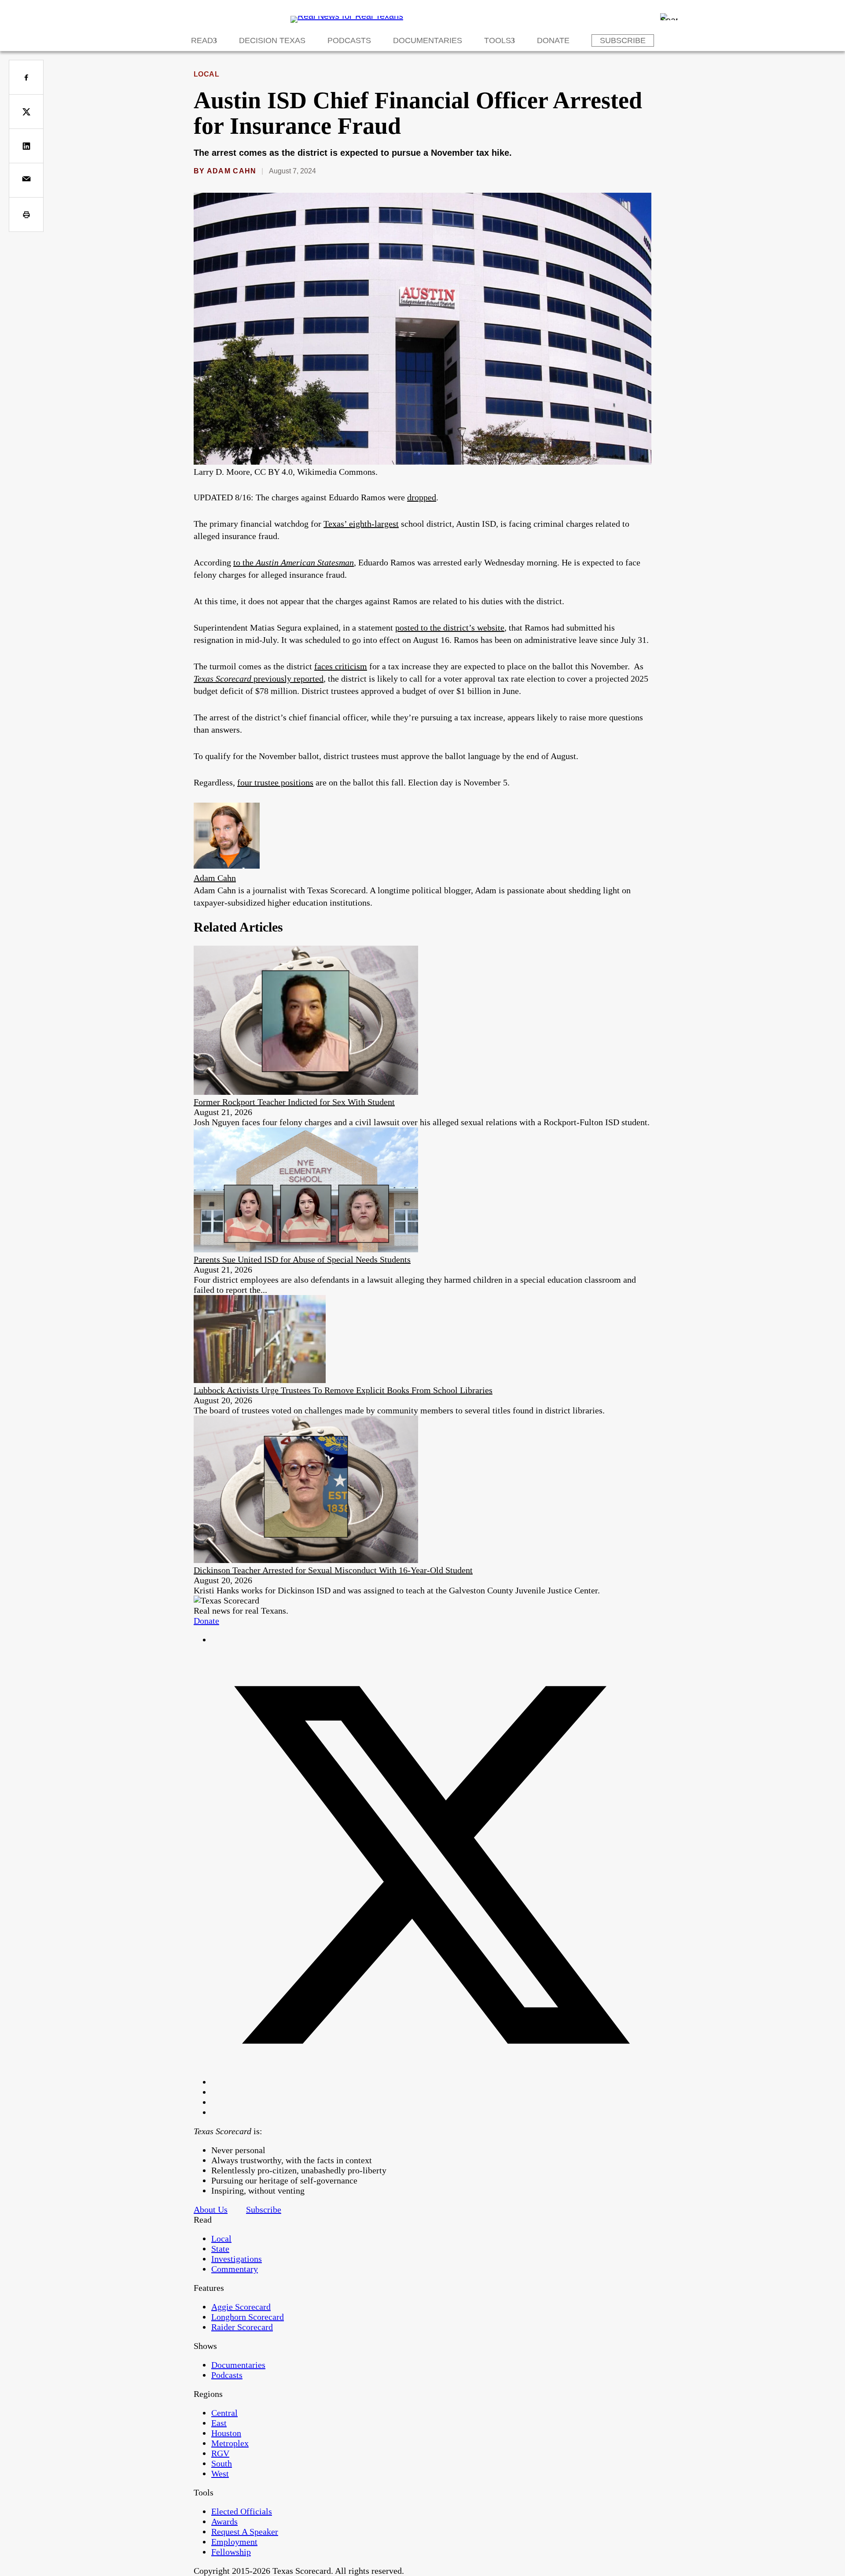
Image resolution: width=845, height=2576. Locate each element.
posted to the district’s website (450, 627)
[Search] (669, 17)
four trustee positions (275, 782)
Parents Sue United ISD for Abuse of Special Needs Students (302, 1259)
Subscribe (623, 40)
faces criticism (341, 666)
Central (224, 2413)
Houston (226, 2433)
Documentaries (428, 40)
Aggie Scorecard (241, 2307)
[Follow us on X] (431, 2082)
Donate (553, 40)
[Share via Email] (26, 180)
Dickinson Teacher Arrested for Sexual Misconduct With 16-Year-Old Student (333, 1570)
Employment (234, 2542)
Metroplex (230, 2443)
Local (206, 74)
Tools (498, 40)
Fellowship (231, 2552)
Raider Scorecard (242, 2327)
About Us (211, 2209)
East (219, 2423)
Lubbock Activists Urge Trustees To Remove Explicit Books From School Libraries (343, 1390)
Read (202, 40)
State (220, 2249)
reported (307, 679)
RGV (220, 2453)
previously (272, 679)
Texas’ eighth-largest (361, 524)
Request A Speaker (245, 2532)
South (222, 2463)
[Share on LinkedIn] (26, 146)
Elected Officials (242, 2511)
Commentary (235, 2269)
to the (294, 562)
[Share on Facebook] (26, 77)
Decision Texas (272, 40)
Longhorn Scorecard (248, 2317)
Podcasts (349, 40)
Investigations (237, 2259)
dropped (422, 497)
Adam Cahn (232, 171)
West (220, 2473)
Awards (224, 2521)
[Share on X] (26, 112)
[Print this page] (26, 215)
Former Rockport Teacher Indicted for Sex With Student (294, 1102)
